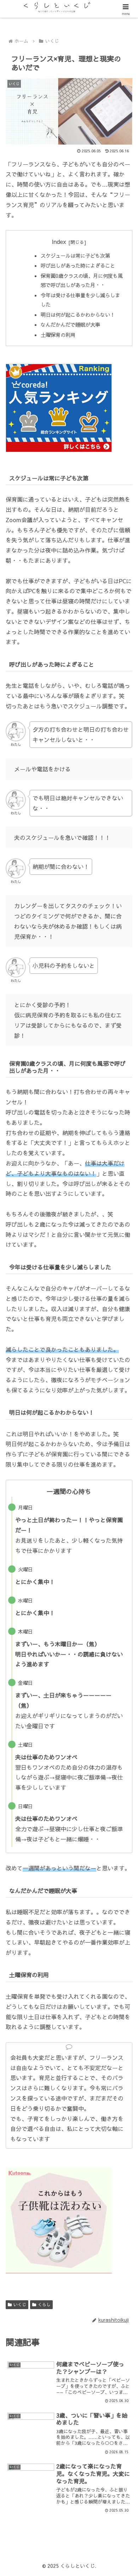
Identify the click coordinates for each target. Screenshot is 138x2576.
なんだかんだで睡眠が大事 (70, 325)
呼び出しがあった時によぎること (78, 265)
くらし (44, 2305)
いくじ (20, 2305)
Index (59, 241)
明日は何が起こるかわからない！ (78, 315)
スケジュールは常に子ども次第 (75, 256)
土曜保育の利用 (58, 335)
